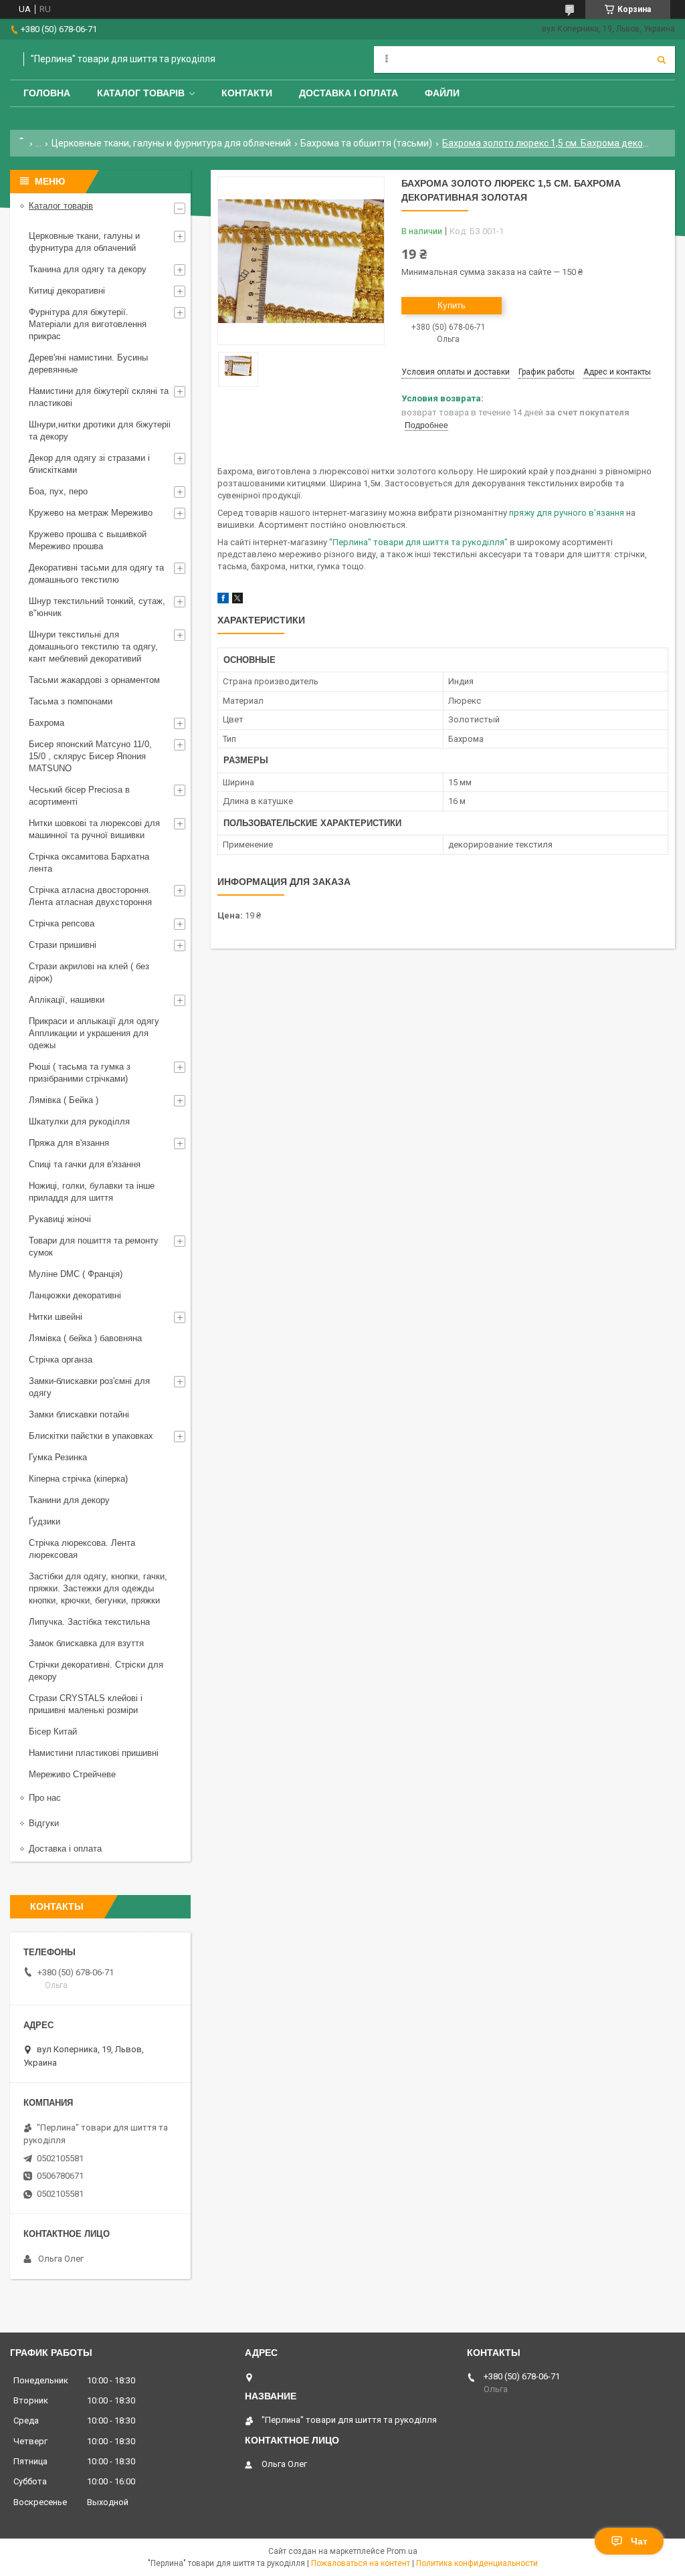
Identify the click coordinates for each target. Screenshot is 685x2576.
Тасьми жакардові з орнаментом (94, 680)
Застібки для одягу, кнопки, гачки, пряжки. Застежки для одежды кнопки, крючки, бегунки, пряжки (98, 1588)
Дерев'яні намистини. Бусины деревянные (88, 364)
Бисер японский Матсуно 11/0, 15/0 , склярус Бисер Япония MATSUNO (90, 756)
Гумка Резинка (58, 1457)
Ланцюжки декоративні (75, 1295)
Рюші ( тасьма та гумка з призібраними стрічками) (80, 1073)
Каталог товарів (141, 93)
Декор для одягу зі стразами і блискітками (89, 464)
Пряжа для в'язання (69, 1143)
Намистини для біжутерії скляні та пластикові (99, 397)
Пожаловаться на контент (361, 2563)
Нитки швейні (56, 1317)
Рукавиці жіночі (60, 1219)
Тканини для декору (69, 1500)
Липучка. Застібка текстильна (89, 1622)
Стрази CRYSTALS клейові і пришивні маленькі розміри (86, 1704)
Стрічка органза (61, 1360)
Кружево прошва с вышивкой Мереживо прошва (88, 540)
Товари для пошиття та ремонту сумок (94, 1247)
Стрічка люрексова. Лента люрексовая (82, 1549)
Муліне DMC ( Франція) (76, 1274)
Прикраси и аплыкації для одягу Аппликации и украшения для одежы (94, 1033)
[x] (237, 600)
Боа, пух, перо (58, 491)
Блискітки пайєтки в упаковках (91, 1436)
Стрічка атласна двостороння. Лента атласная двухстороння (90, 896)
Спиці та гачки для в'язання (85, 1164)
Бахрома (46, 723)
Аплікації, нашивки (67, 1000)
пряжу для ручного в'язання (568, 513)
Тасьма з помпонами (71, 701)
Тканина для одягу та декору (88, 269)
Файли (442, 93)
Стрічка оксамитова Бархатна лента (89, 863)
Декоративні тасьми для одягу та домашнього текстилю (96, 574)
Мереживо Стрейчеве (72, 1774)
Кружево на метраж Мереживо (91, 513)
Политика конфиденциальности (477, 2563)
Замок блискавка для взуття (86, 1643)
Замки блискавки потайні (79, 1414)
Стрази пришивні (63, 945)
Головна (47, 93)
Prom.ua (402, 2551)
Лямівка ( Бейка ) (64, 1100)
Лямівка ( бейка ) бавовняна (85, 1338)
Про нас (45, 1798)
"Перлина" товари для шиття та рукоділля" (418, 542)
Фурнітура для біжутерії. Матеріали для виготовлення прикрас (88, 324)
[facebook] (223, 600)
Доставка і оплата (349, 93)
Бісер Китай (53, 1731)
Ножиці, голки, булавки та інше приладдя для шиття (92, 1192)
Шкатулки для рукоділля (79, 1121)
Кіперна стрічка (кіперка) (78, 1479)
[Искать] (662, 60)
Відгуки (44, 1823)
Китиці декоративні (67, 291)
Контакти (247, 93)
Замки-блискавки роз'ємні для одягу (89, 1387)
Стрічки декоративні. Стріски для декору (96, 1671)
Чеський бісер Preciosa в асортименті (79, 796)
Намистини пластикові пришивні (94, 1753)
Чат (639, 2541)
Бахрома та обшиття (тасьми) (366, 143)
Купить (452, 305)
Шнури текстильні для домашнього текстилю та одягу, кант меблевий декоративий (93, 647)
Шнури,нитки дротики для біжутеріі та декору (100, 430)
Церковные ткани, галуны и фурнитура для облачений (171, 143)
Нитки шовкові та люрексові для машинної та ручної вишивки (94, 829)
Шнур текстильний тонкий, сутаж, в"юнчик (97, 607)
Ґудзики (44, 1521)
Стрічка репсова (62, 923)
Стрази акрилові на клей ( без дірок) (89, 972)
